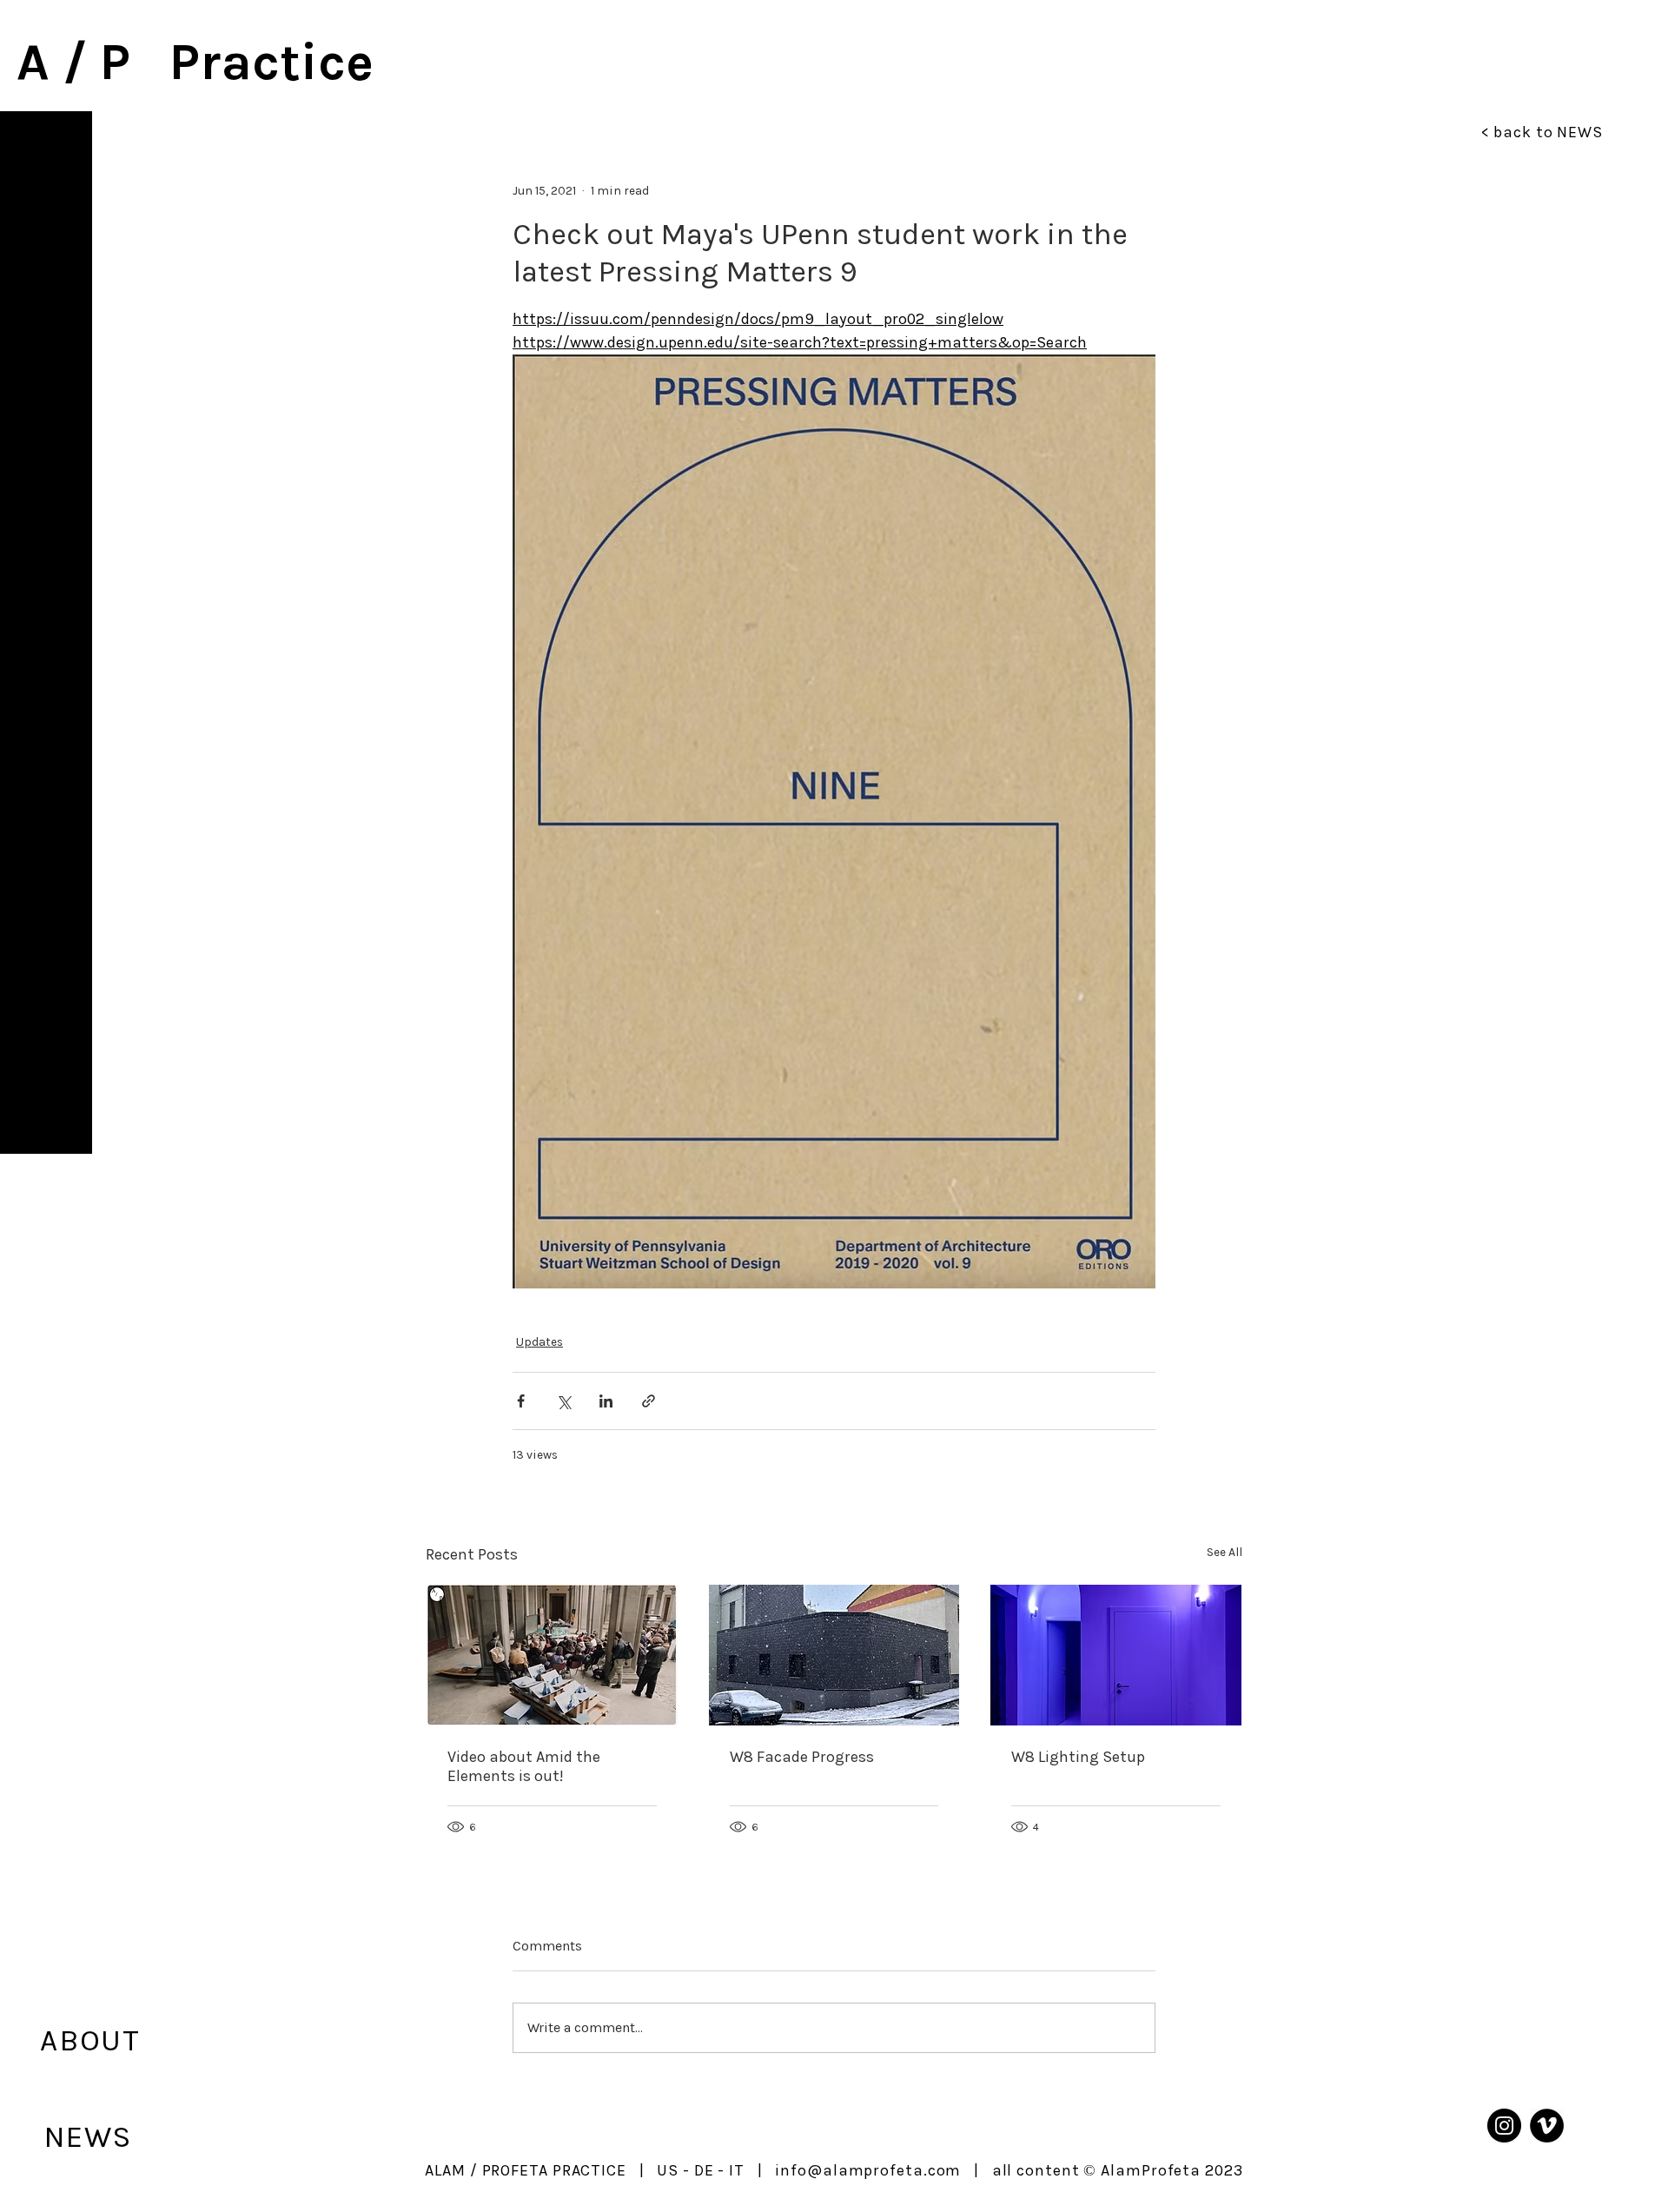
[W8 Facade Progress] (834, 1655)
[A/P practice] (1504, 2126)
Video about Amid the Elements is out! (524, 1766)
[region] (46, 632)
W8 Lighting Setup (1078, 1757)
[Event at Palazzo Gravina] (552, 1655)
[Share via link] (649, 1401)
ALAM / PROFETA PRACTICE (526, 2170)
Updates (539, 1342)
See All (1225, 1552)
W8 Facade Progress (802, 1757)
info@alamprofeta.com (868, 2170)
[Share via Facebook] (521, 1401)
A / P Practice (195, 62)
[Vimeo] (1547, 2126)
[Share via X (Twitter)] (563, 1401)
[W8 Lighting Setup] (1116, 1655)
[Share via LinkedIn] (606, 1401)
